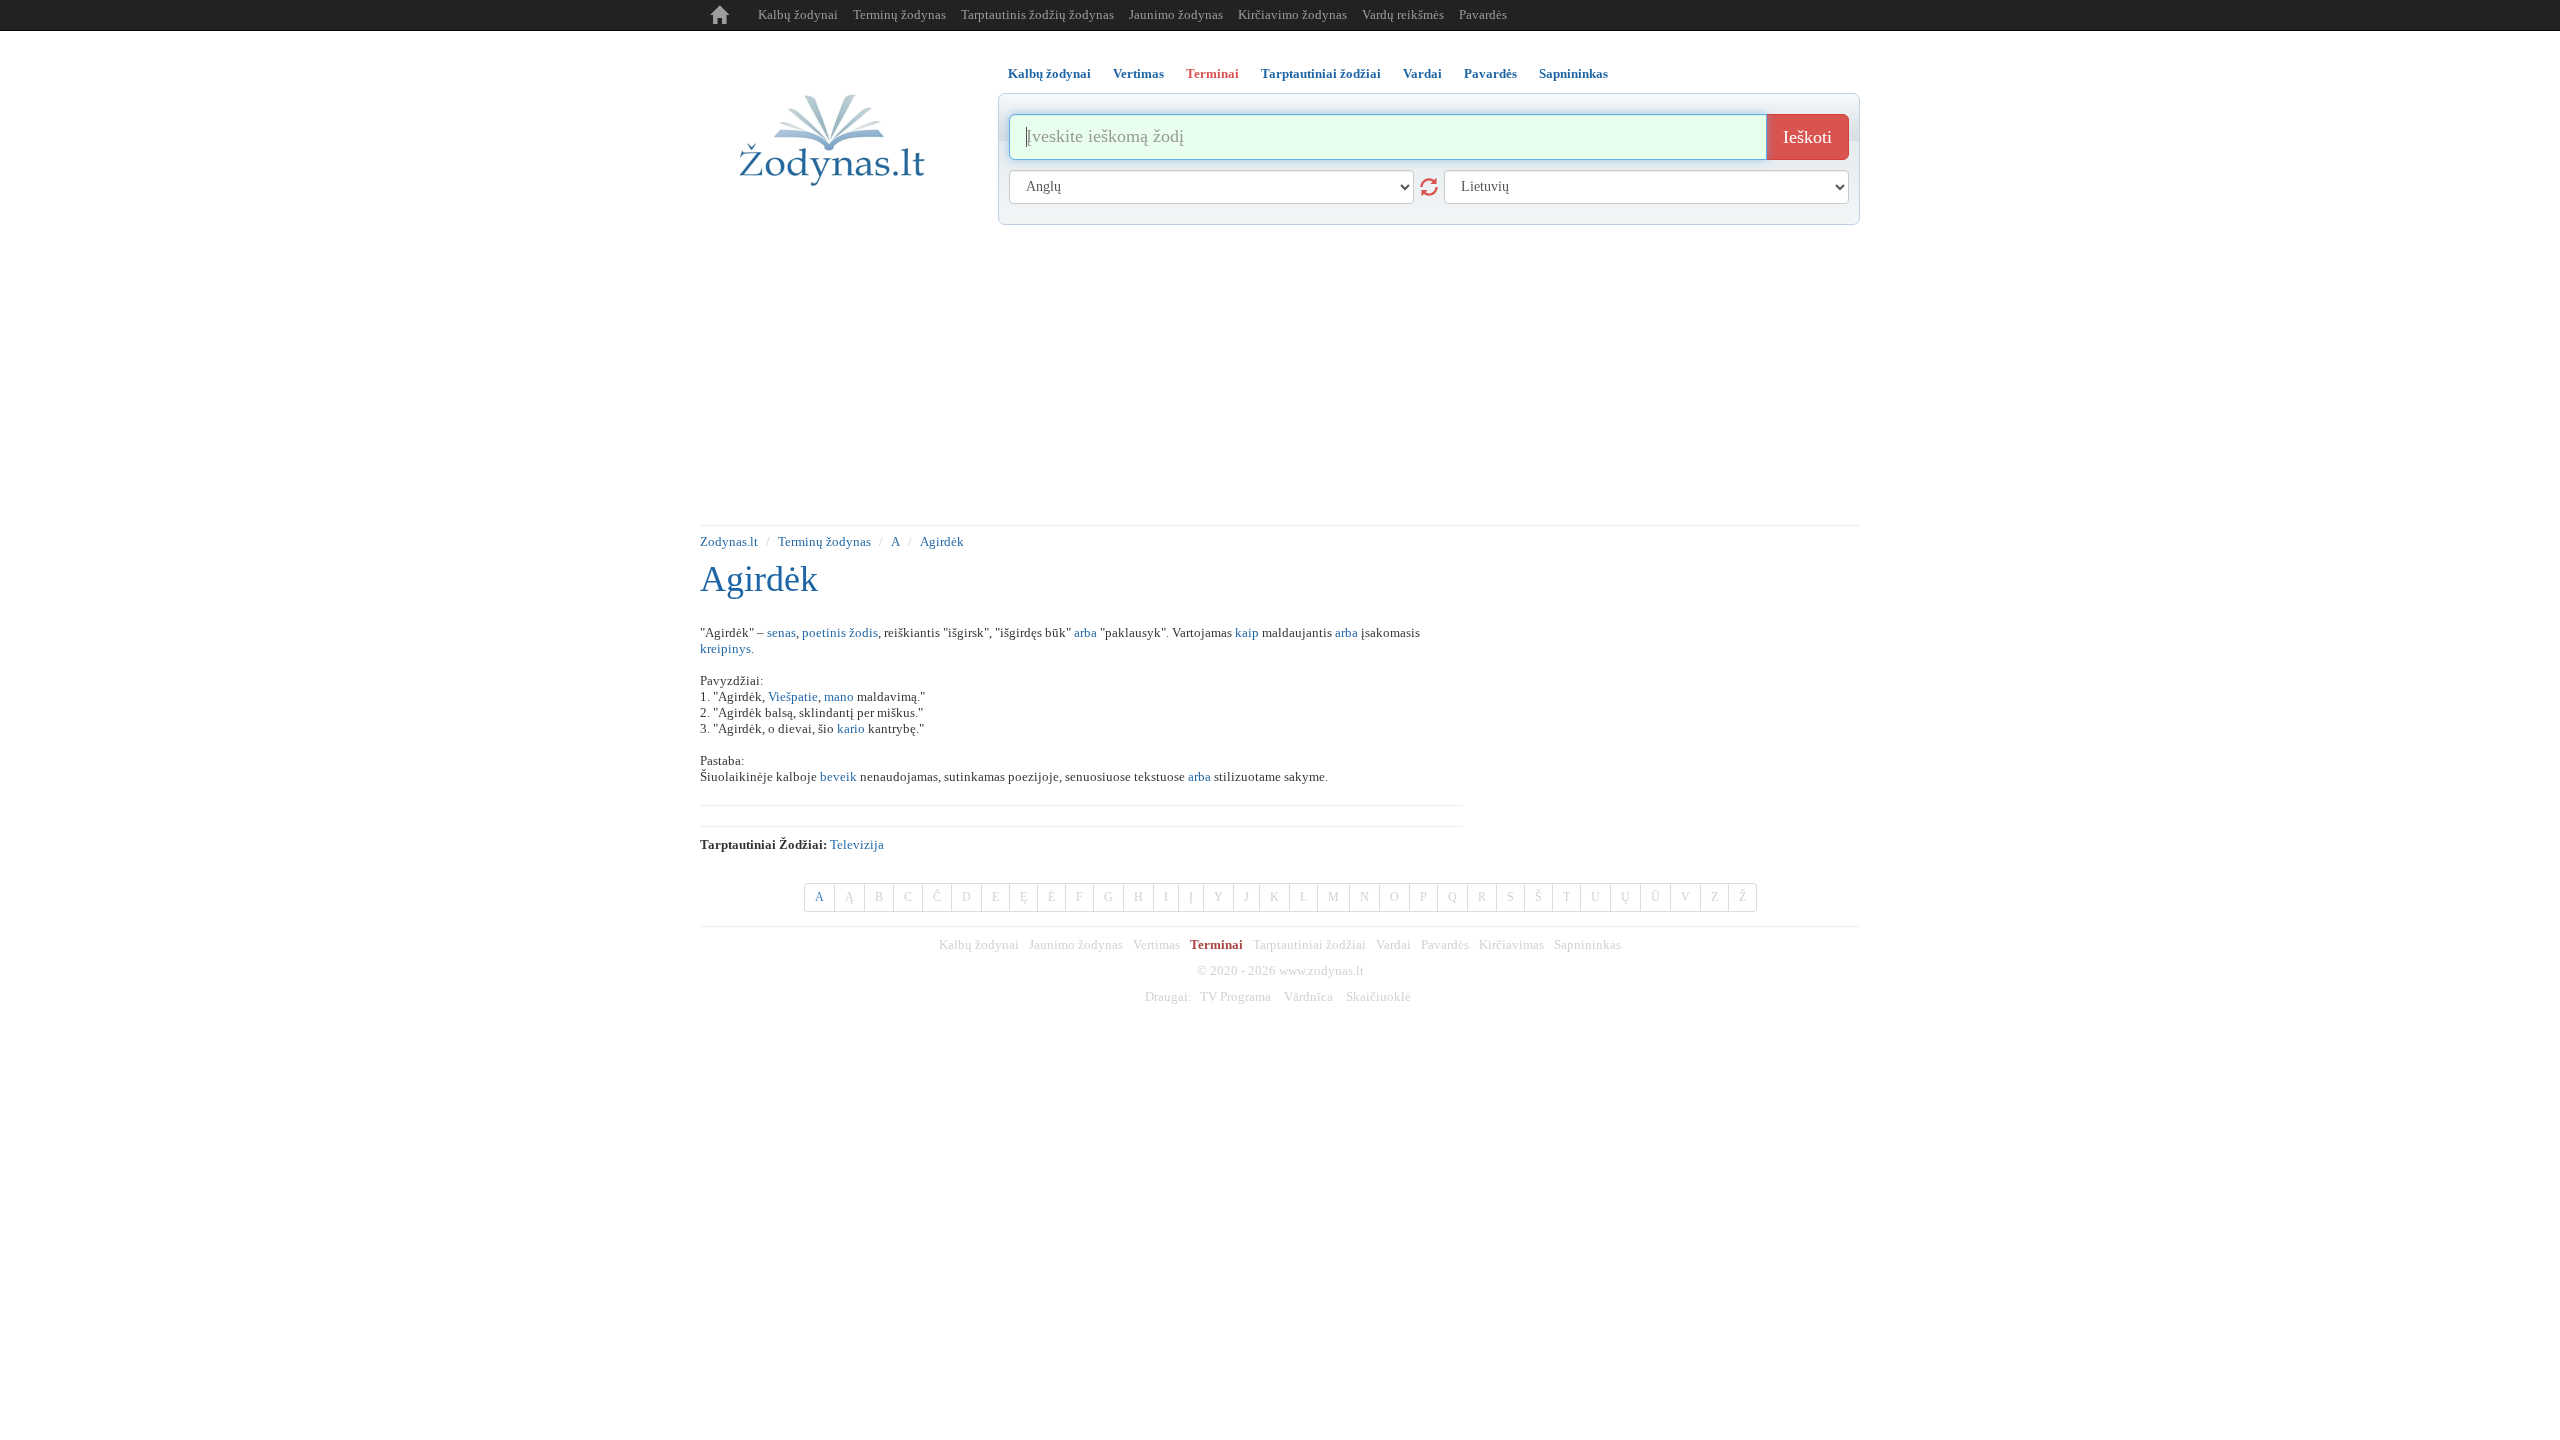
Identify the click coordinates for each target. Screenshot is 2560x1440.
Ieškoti (1807, 137)
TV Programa (1235, 996)
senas (781, 632)
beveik (838, 776)
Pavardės (1483, 14)
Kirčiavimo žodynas (1292, 14)
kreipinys (725, 648)
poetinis (824, 632)
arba (1085, 632)
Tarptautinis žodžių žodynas (1037, 14)
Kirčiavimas (1511, 944)
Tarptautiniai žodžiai (1309, 944)
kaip (1247, 632)
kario (851, 728)
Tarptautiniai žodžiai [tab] (1321, 73)
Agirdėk (942, 541)
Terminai (1216, 944)
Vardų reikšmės (1403, 14)
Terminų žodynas (899, 14)
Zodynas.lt (729, 541)
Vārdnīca (1308, 996)
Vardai (1393, 944)
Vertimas (1156, 944)
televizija (857, 844)
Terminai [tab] (1212, 73)
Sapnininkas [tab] (1573, 73)
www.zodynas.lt (1321, 970)
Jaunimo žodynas (1176, 14)
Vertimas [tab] (1138, 73)
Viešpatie (793, 696)
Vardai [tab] (1422, 73)
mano (839, 696)
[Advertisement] (1280, 375)
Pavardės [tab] (1490, 73)
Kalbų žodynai (798, 14)
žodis (863, 632)
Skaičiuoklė (1378, 996)
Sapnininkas (1587, 944)
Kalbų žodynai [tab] (1049, 73)
